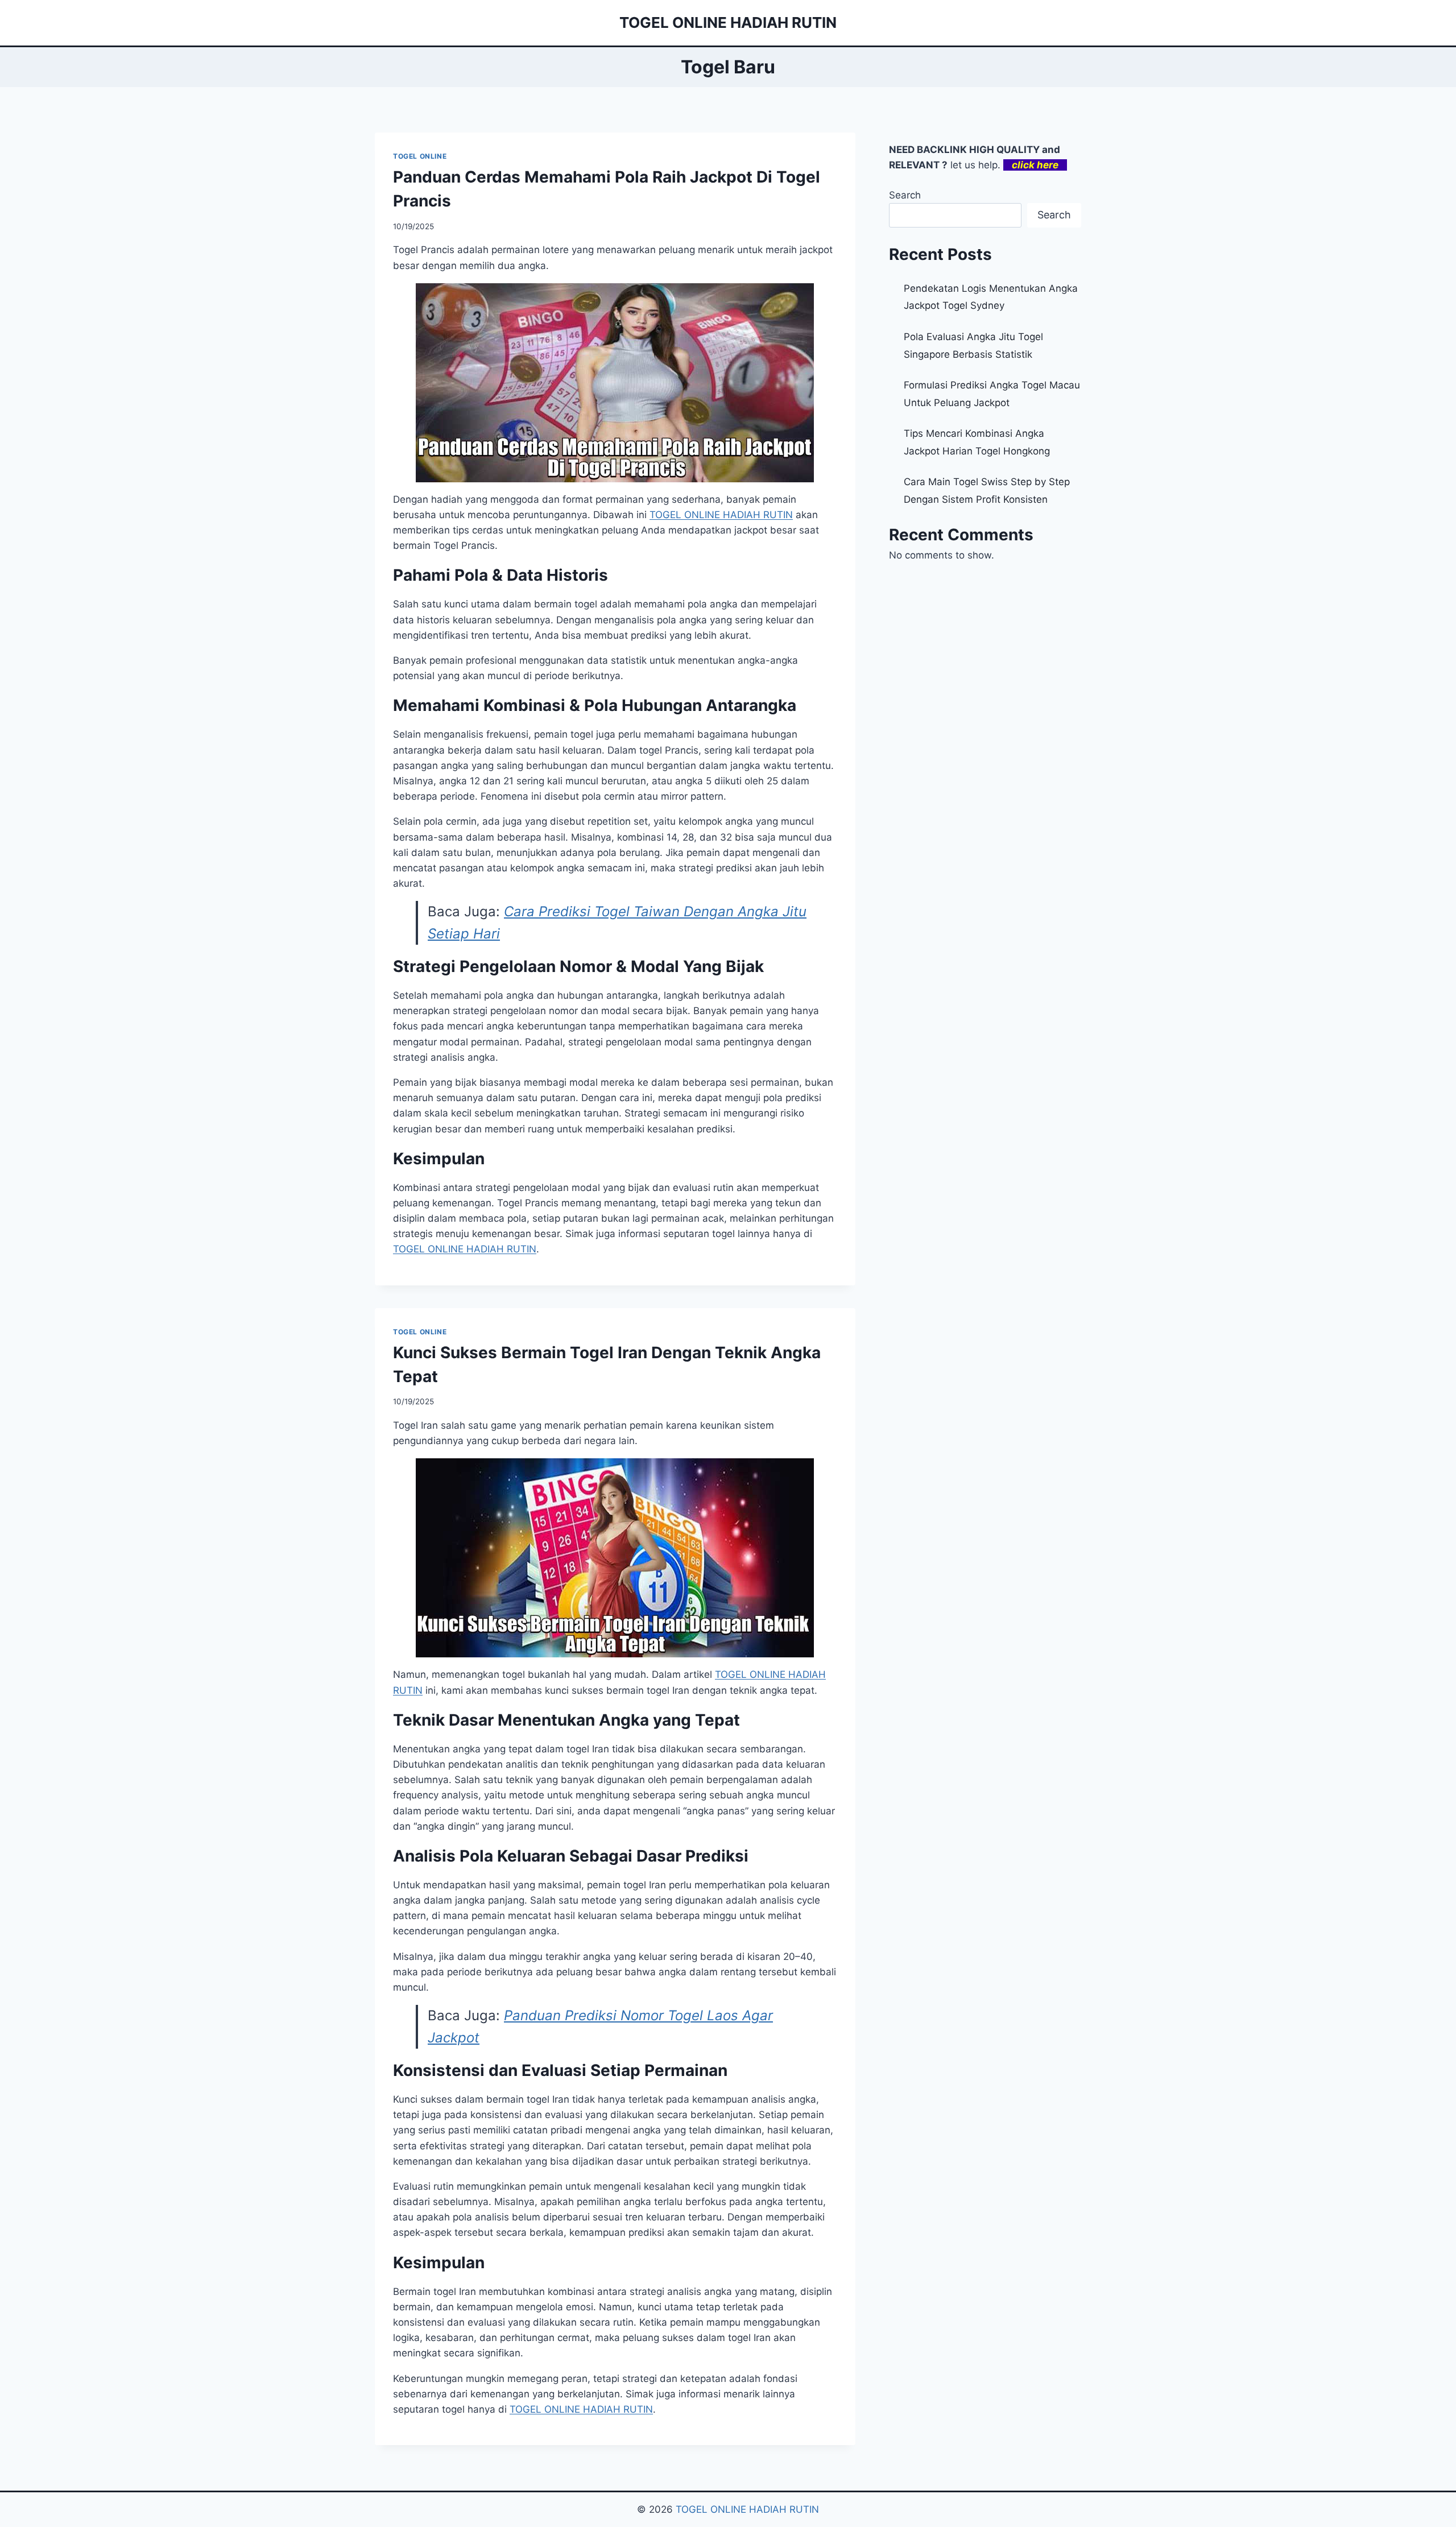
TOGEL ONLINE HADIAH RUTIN (747, 2509)
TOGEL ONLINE (420, 156)
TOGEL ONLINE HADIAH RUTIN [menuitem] (721, 515)
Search (905, 195)
